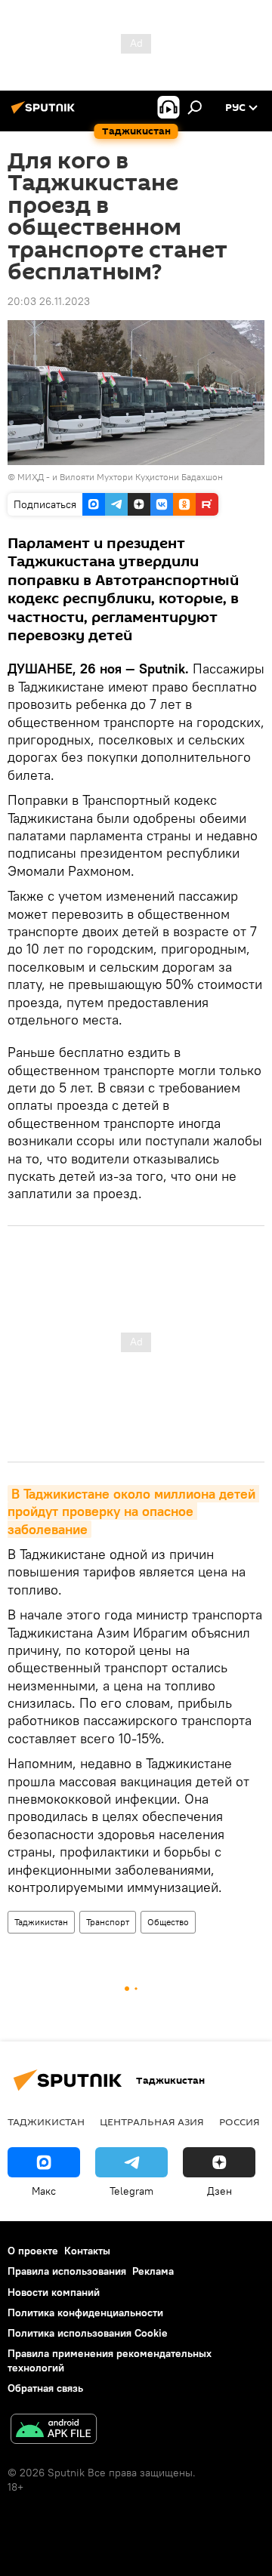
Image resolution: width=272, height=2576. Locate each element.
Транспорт (108, 1922)
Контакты (87, 2251)
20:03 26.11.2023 (49, 301)
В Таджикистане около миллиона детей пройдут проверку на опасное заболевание (133, 1511)
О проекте (33, 2251)
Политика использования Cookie (88, 2333)
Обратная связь (45, 2388)
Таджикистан (41, 1922)
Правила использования (67, 2271)
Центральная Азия (152, 2122)
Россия (240, 2122)
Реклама (153, 2271)
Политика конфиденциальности (85, 2313)
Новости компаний (54, 2292)
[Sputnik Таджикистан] (45, 113)
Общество (168, 1922)
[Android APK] (54, 2431)
